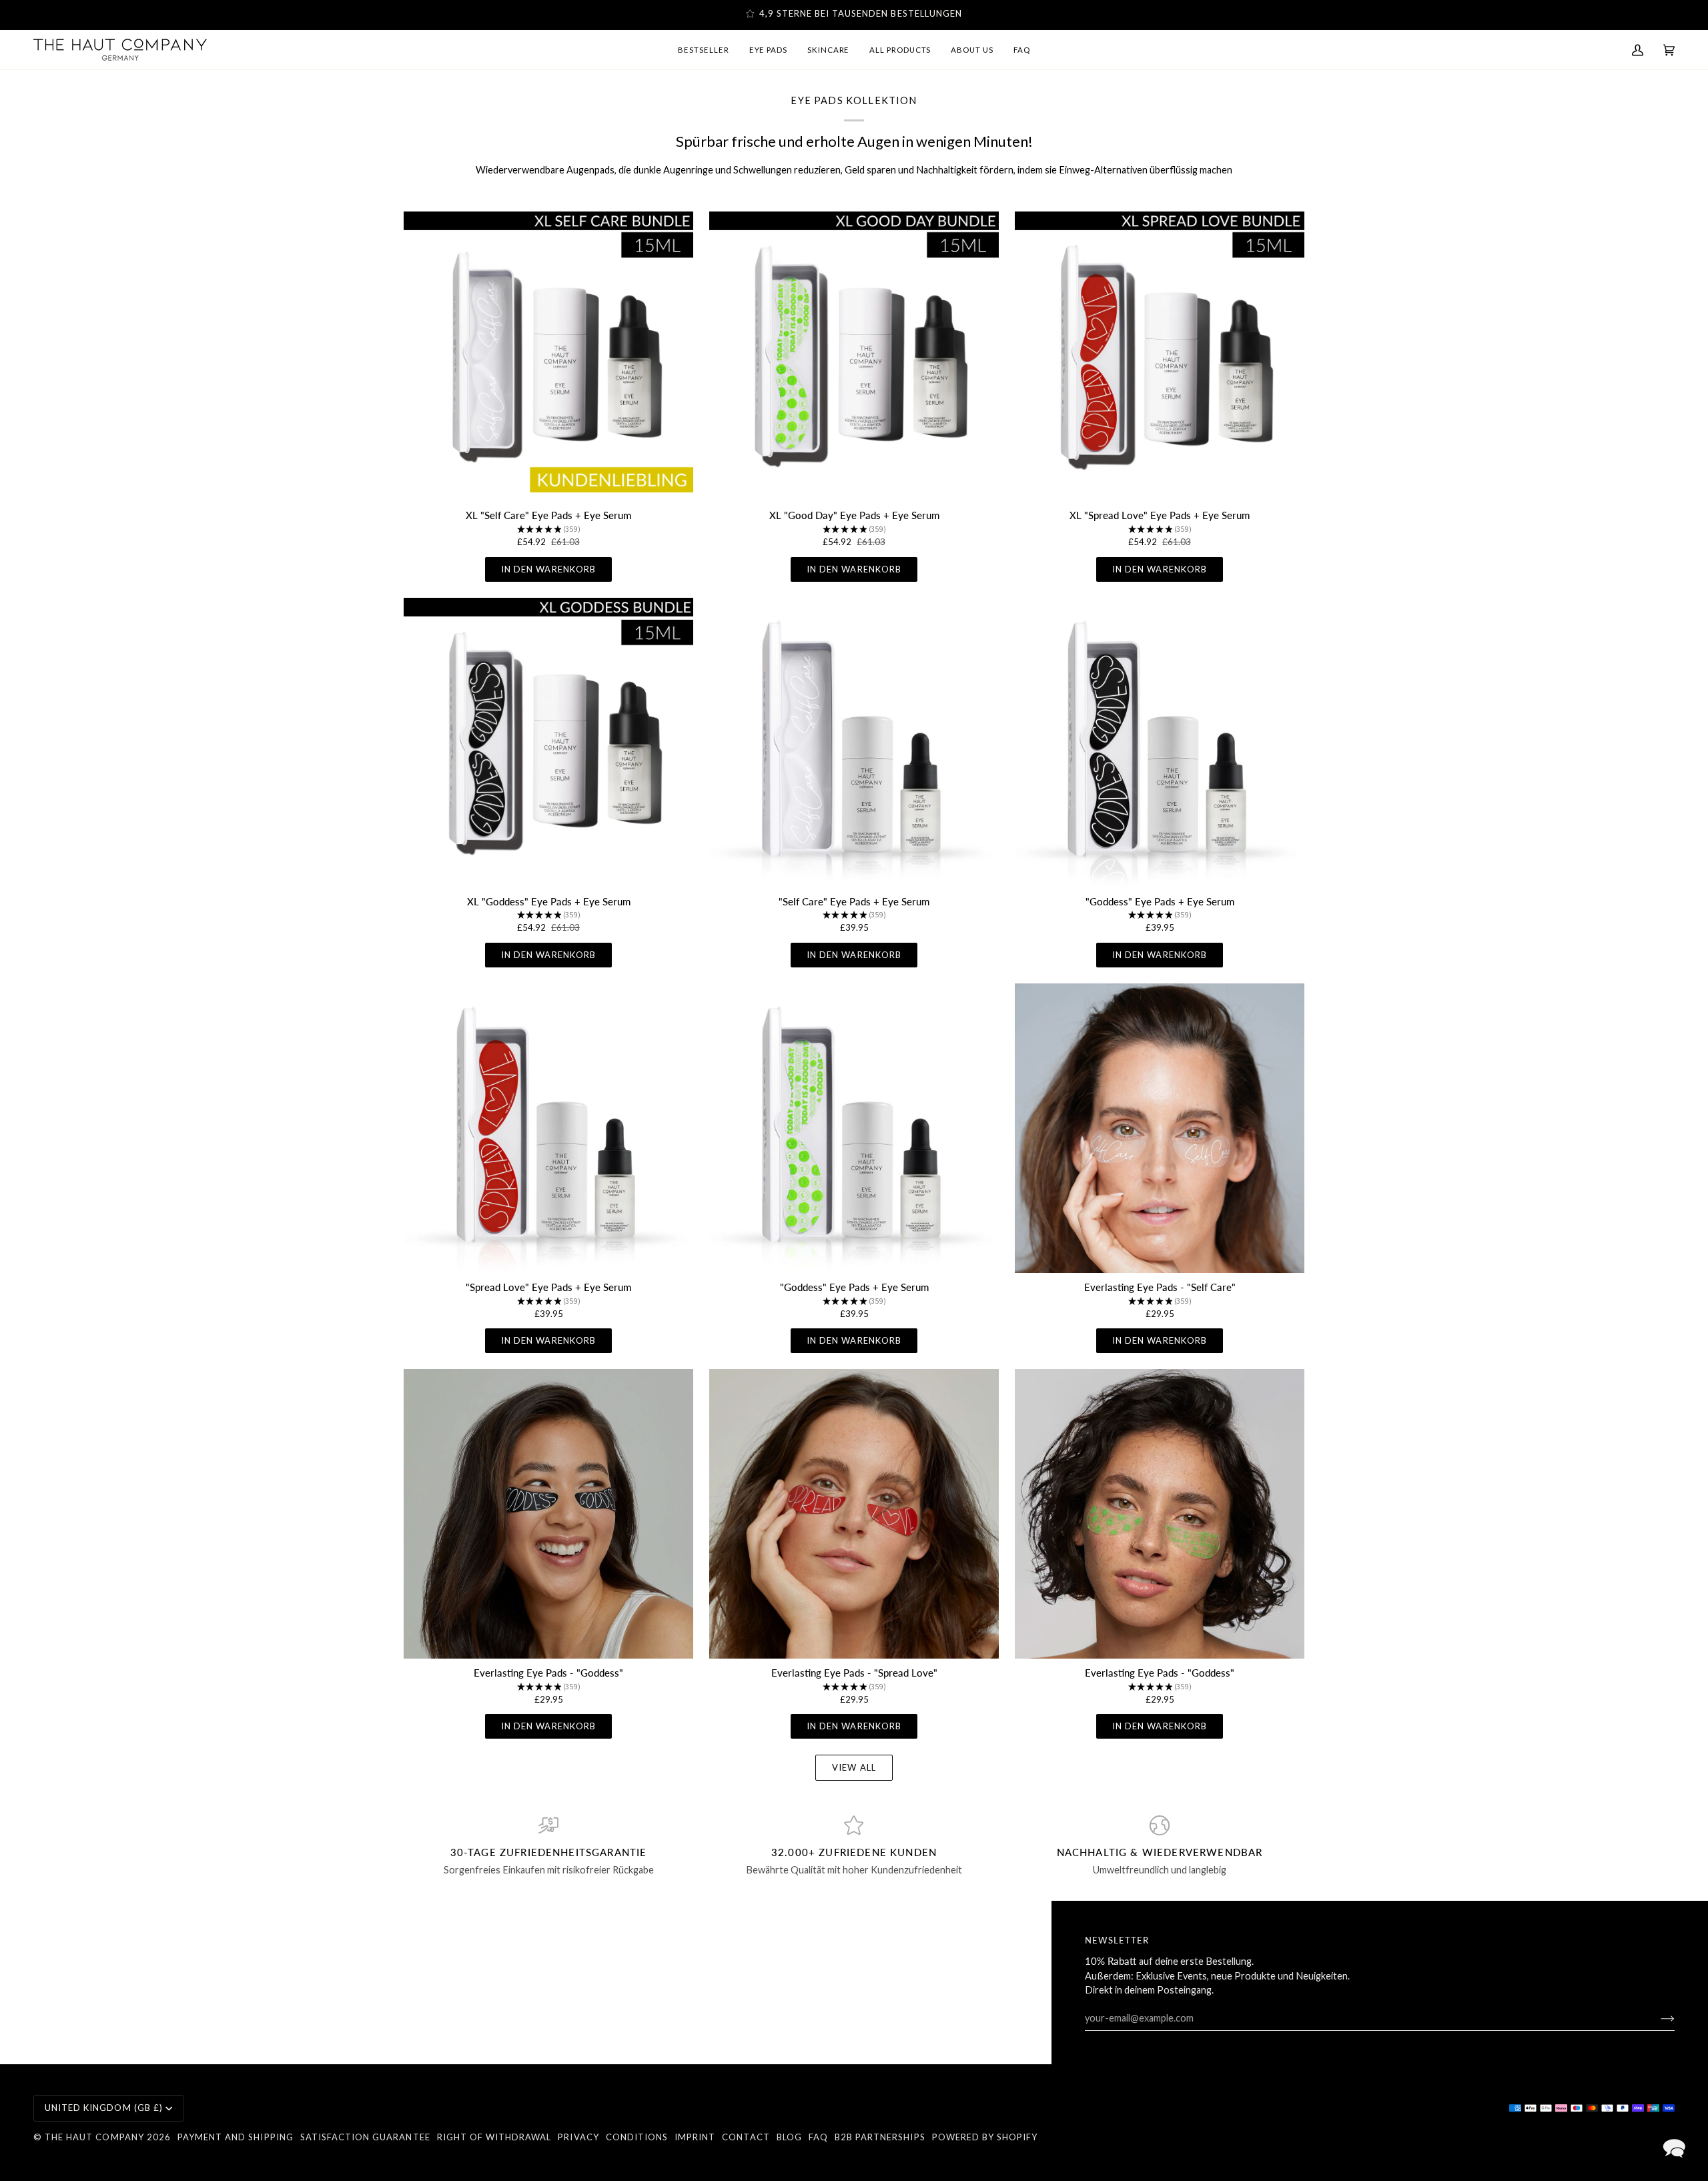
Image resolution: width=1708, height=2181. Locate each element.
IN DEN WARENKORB (548, 569)
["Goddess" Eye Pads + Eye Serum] (1160, 743)
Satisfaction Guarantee (365, 2137)
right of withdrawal (494, 2137)
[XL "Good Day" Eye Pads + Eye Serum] (854, 356)
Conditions (637, 2137)
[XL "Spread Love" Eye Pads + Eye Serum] (1160, 356)
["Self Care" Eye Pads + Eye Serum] (854, 743)
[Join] (1657, 2018)
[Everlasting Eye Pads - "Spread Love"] (854, 1514)
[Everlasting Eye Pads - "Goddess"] (548, 1514)
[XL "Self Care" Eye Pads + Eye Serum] (548, 356)
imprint (695, 2137)
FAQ (818, 2137)
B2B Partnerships (880, 2137)
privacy (578, 2137)
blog (789, 2137)
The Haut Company (94, 2137)
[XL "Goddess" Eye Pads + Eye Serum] (548, 743)
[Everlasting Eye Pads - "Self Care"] (1160, 1128)
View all (854, 1767)
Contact (746, 2137)
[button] (1674, 2147)
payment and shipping (236, 2137)
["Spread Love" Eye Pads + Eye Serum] (548, 1128)
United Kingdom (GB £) (104, 2108)
